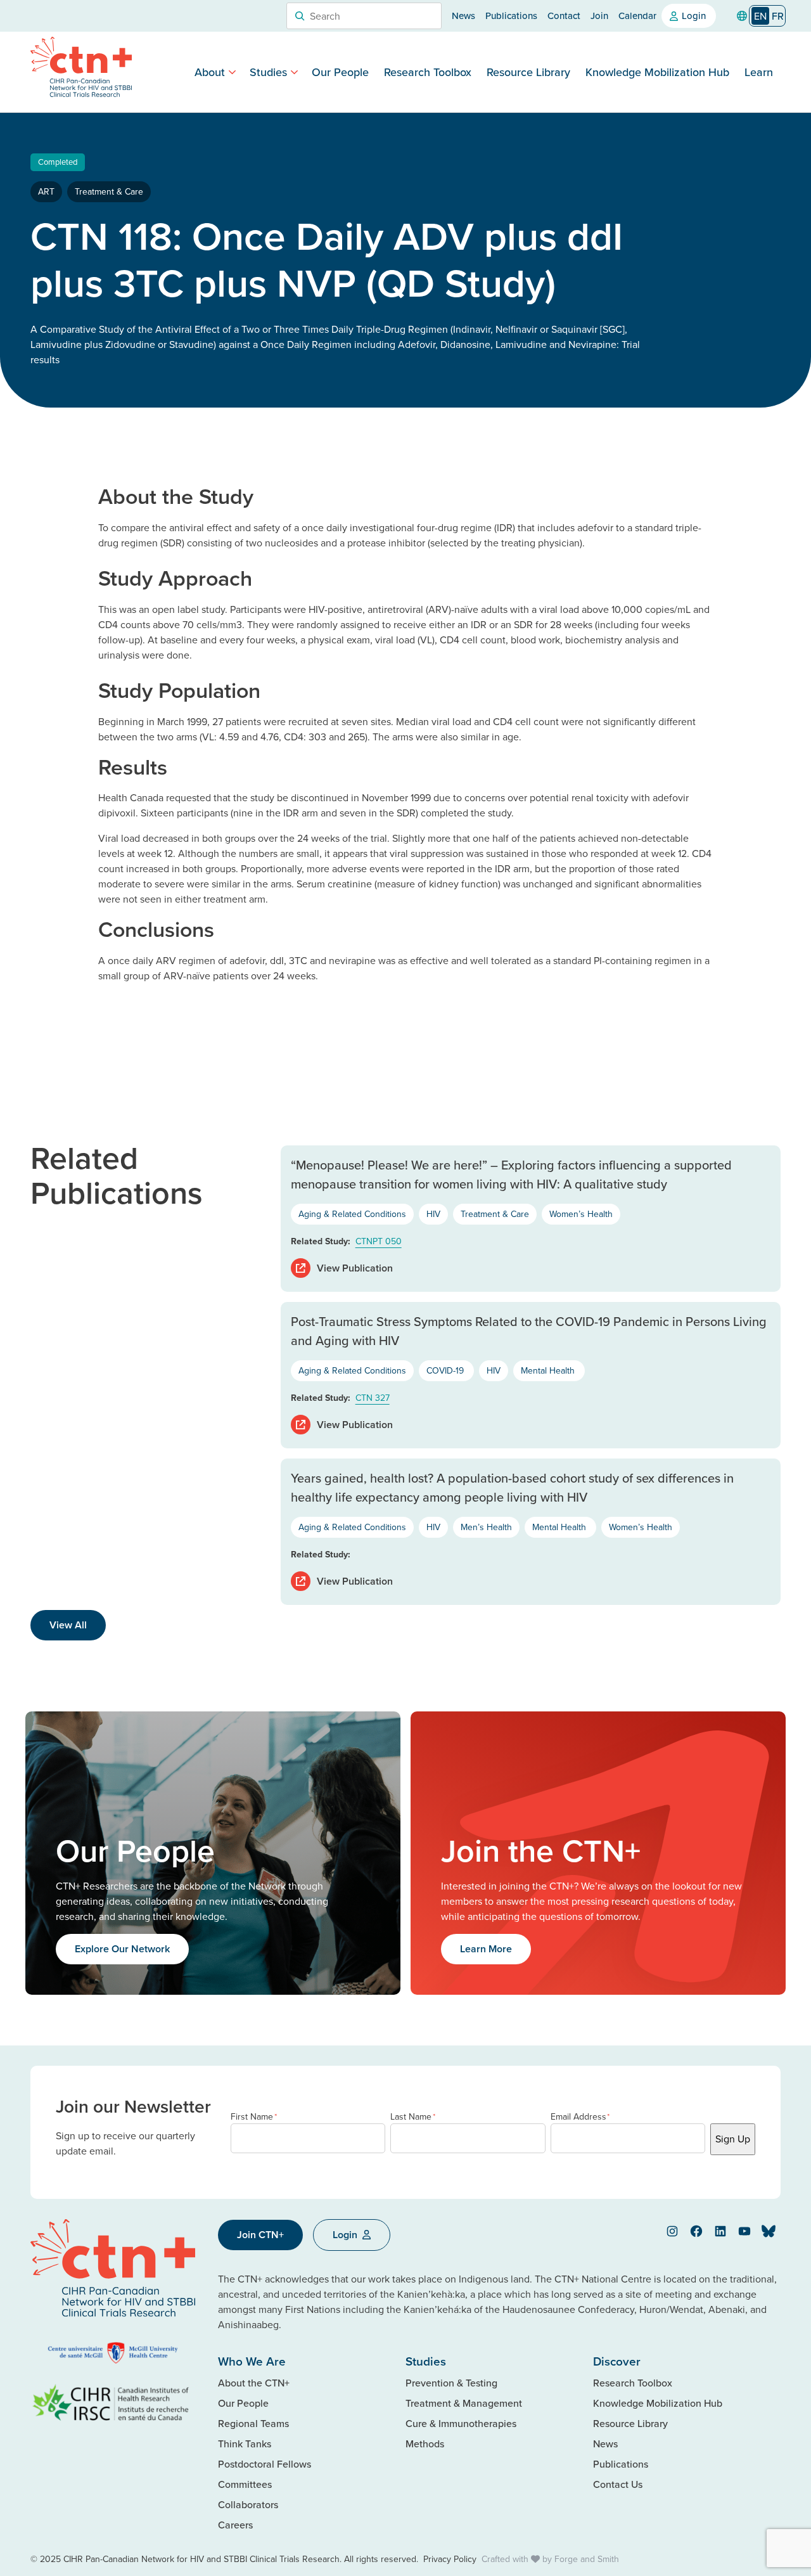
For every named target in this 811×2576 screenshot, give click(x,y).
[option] (778, 16)
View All (68, 1625)
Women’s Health (581, 1214)
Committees (245, 2484)
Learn (759, 72)
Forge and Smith (587, 2559)
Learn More (486, 1949)
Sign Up (733, 2139)
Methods (425, 2444)
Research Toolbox (428, 72)
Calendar (637, 16)
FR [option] (778, 16)
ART (46, 191)
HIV (433, 1214)
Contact (564, 16)
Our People (340, 72)
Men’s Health (486, 1527)
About (210, 72)
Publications (511, 16)
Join (599, 16)
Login (694, 16)
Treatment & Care (109, 191)
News (463, 16)
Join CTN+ (260, 2235)
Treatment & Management (464, 2403)
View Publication (355, 1268)
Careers (235, 2525)
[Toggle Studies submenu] (294, 72)
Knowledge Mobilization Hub (657, 72)
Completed (58, 162)
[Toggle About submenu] (232, 72)
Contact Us (618, 2484)
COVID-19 (446, 1370)
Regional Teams (253, 2423)
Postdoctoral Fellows (265, 2464)
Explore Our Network (122, 1949)
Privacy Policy (450, 2559)
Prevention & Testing (451, 2383)
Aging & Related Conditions (352, 1214)
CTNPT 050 (379, 1241)
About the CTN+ (254, 2383)
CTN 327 (373, 1398)
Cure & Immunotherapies (461, 2423)
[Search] (300, 16)
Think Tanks (245, 2444)
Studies (268, 72)
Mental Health (549, 1370)
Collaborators (248, 2504)
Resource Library (528, 72)
